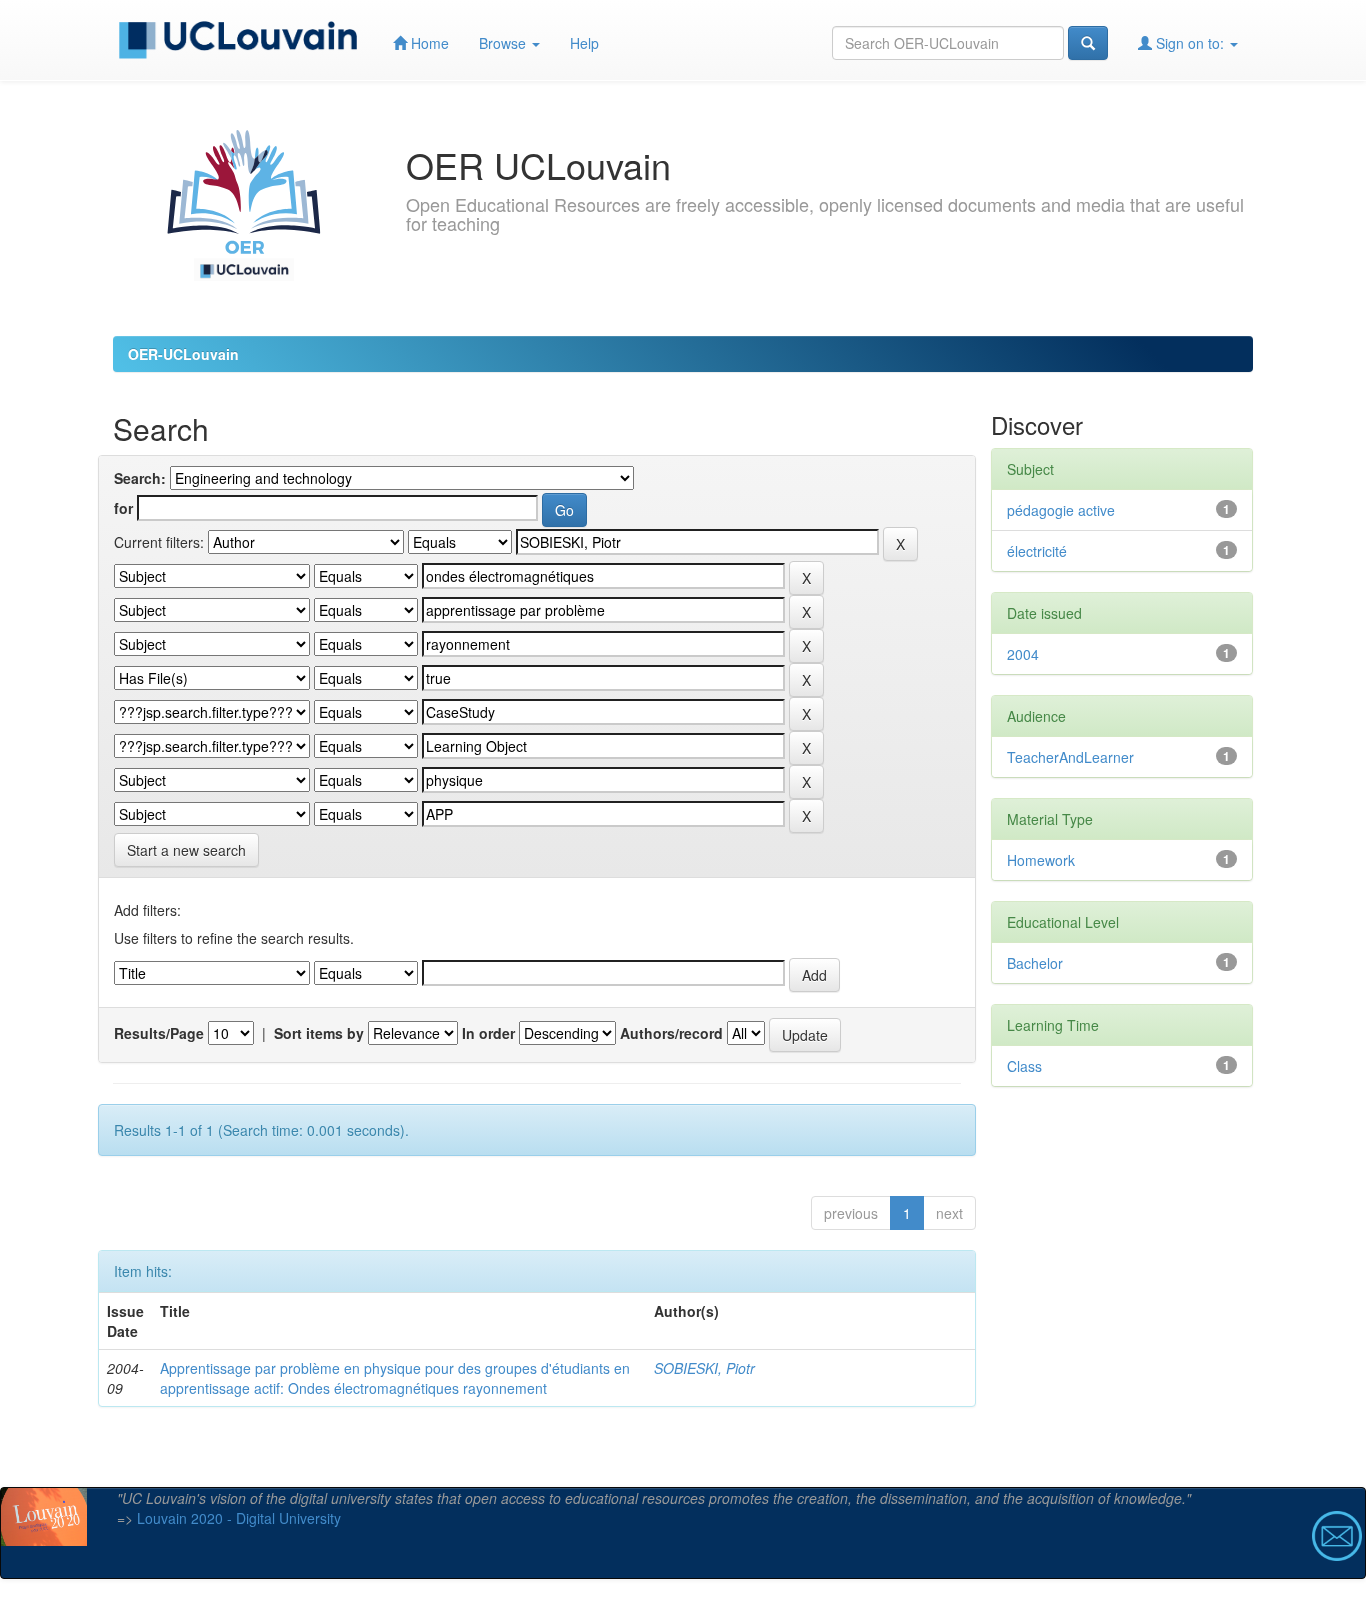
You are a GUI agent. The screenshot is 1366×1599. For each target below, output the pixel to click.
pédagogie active (1061, 510)
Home (428, 43)
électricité (1037, 551)
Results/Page (159, 1033)
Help (584, 43)
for (123, 508)
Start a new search (186, 850)
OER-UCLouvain (183, 354)
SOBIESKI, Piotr (704, 1368)
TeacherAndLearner (1070, 757)
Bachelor (1035, 963)
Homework (1041, 860)
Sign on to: (1190, 43)
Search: (140, 478)
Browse (504, 43)
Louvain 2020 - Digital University (239, 1518)
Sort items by (319, 1033)
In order (488, 1033)
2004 (1023, 654)
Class (1024, 1066)
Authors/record (671, 1033)
